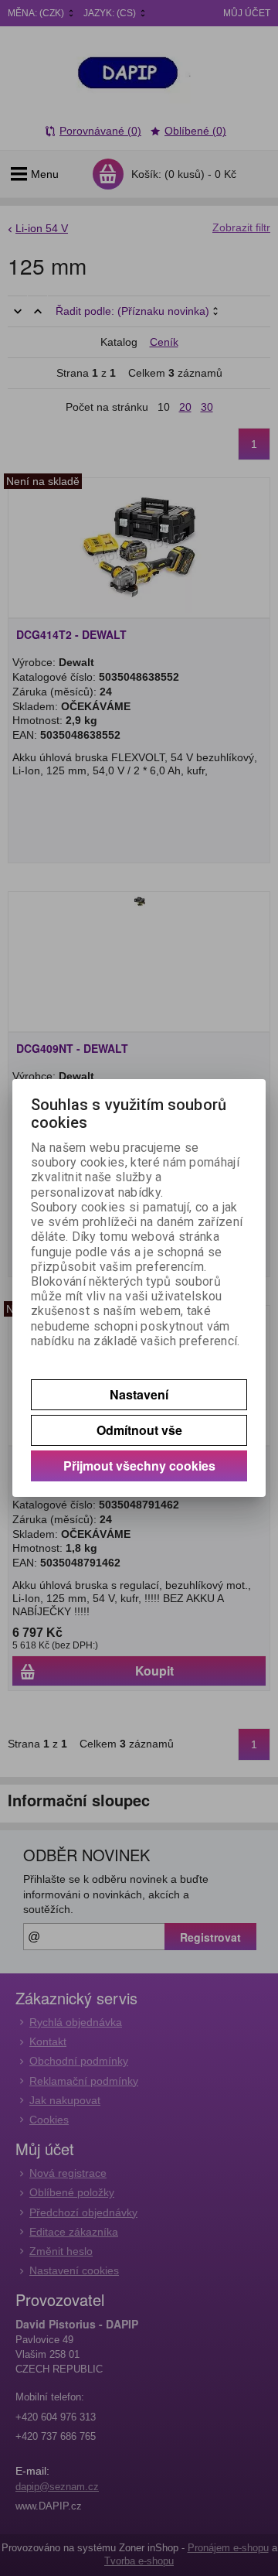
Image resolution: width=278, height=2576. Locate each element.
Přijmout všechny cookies (139, 1466)
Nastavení (139, 1394)
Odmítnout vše (139, 1430)
